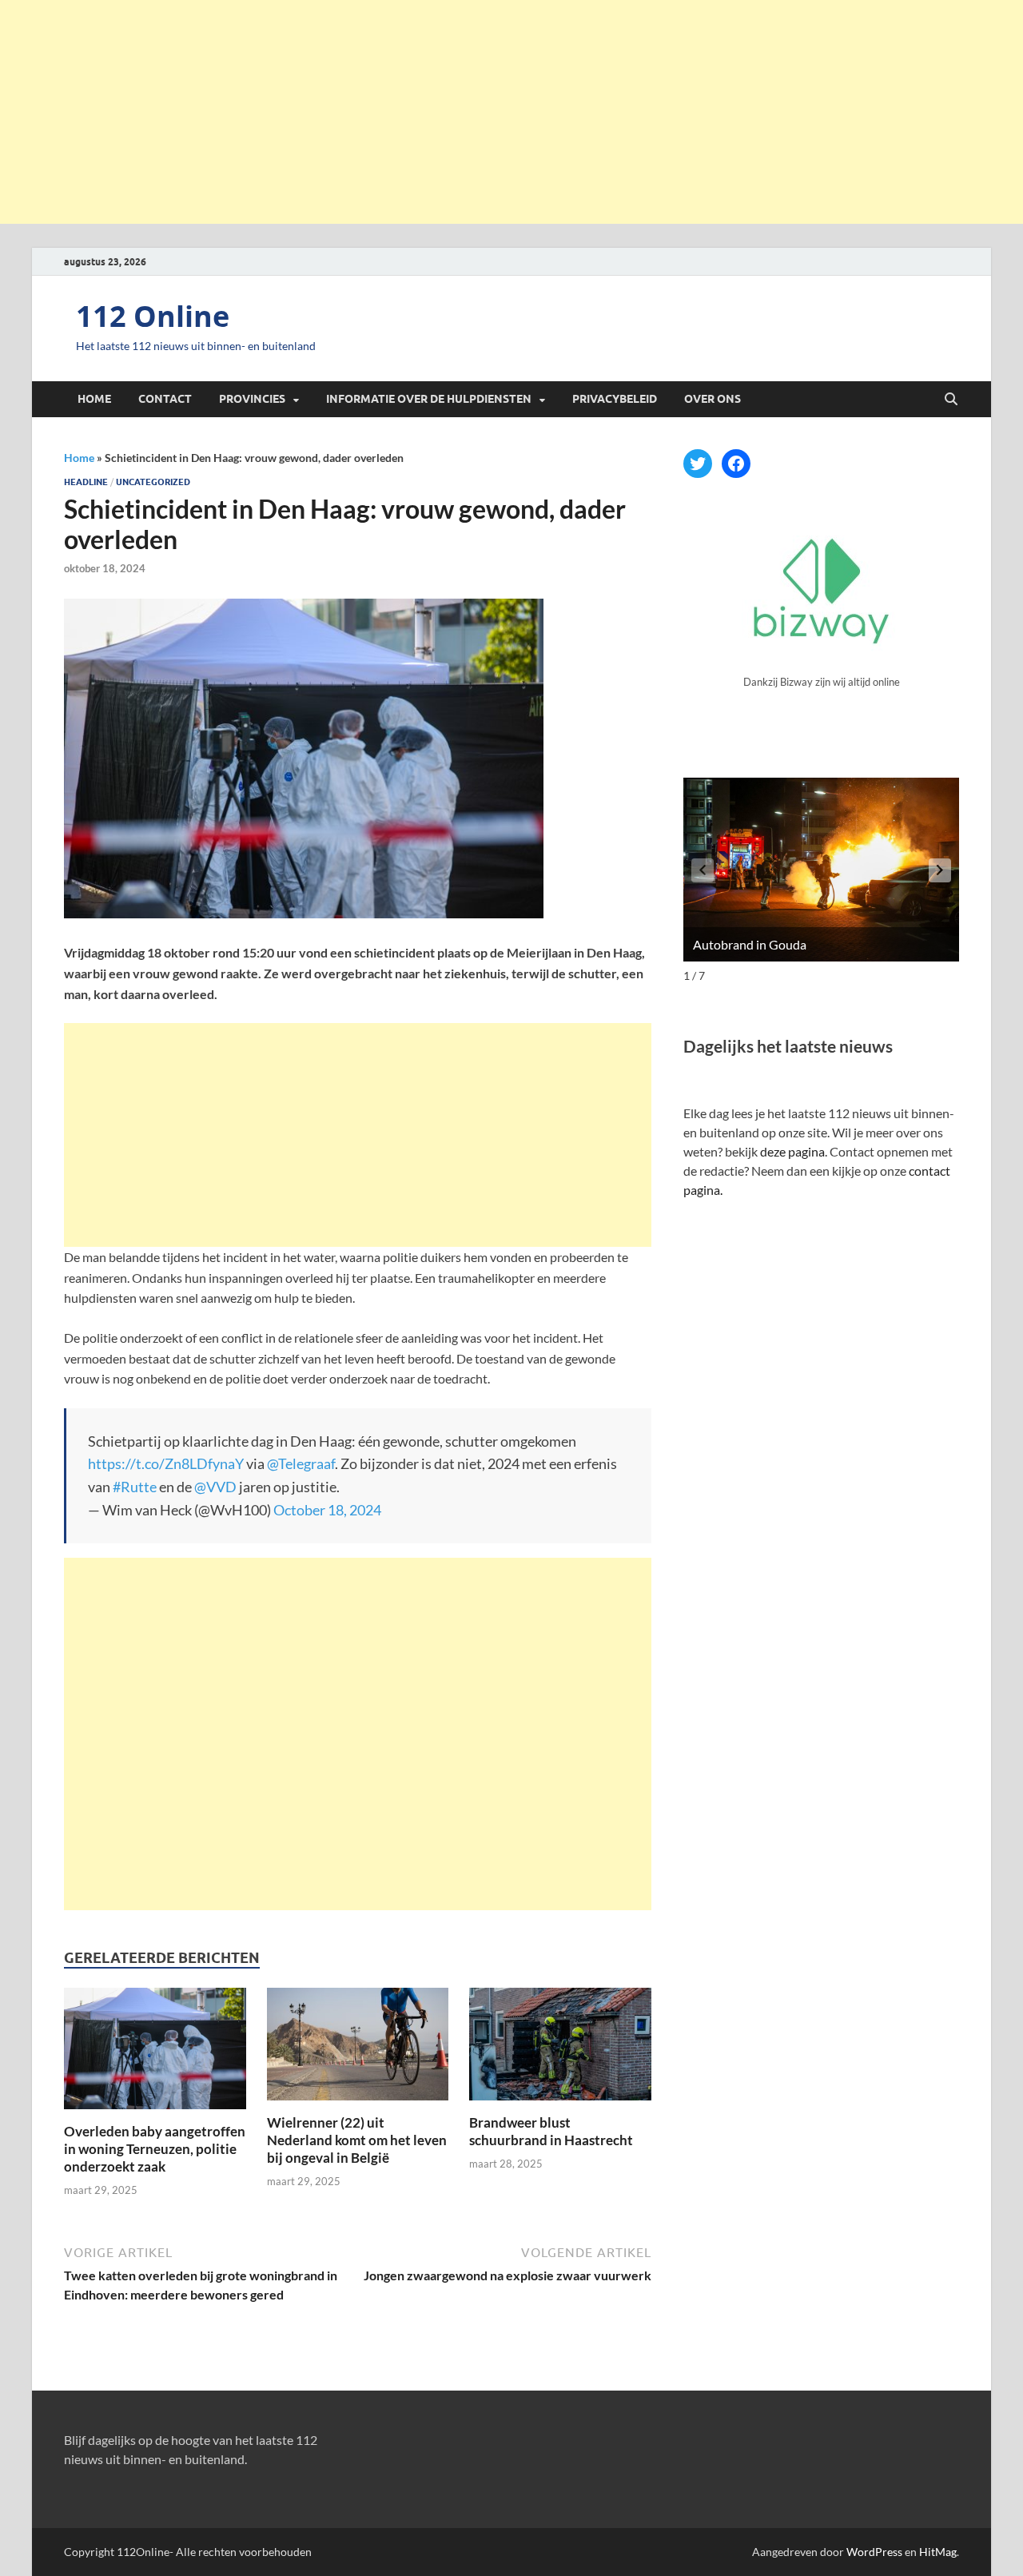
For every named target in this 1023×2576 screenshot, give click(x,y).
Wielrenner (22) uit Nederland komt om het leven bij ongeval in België (357, 2140)
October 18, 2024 (327, 1510)
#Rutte (135, 1487)
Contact (165, 399)
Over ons (713, 399)
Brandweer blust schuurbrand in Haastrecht (551, 2131)
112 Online (153, 316)
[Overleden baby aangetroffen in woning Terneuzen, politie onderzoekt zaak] (155, 2054)
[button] (940, 870)
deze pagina (792, 1151)
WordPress (874, 2552)
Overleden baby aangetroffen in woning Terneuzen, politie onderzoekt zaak (155, 2149)
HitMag (938, 2552)
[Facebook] (736, 464)
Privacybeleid (615, 399)
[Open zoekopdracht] (951, 400)
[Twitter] (698, 464)
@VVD (215, 1487)
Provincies (252, 399)
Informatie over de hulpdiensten (429, 399)
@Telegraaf (301, 1463)
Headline (86, 482)
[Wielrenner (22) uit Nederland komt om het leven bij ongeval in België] (358, 2049)
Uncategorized (153, 482)
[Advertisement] (511, 112)
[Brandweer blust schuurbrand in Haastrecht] (560, 2049)
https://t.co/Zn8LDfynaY (166, 1463)
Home (94, 399)
